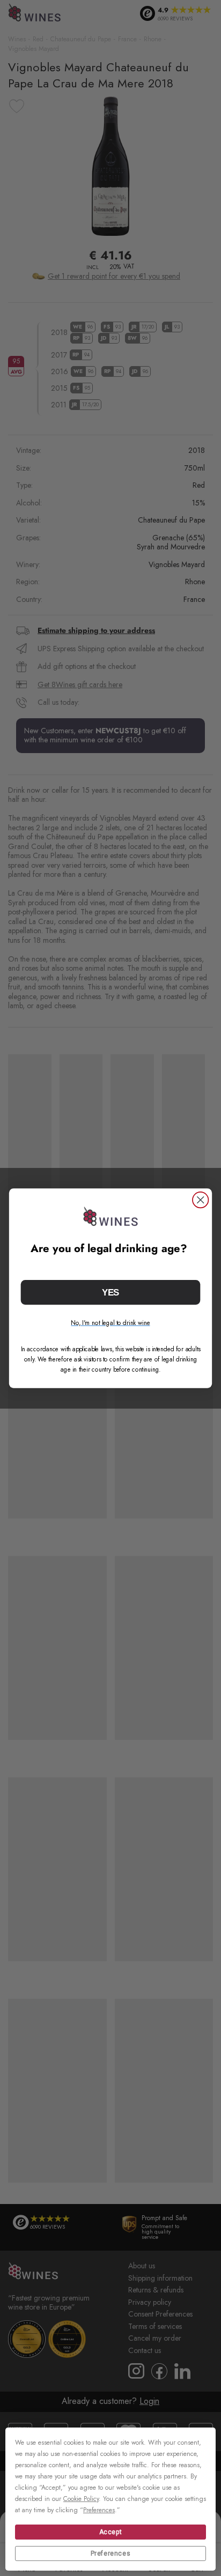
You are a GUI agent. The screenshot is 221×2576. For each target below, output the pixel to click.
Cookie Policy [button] (81, 2499)
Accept (111, 2532)
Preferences (111, 2553)
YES (111, 1292)
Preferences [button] (99, 2510)
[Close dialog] (200, 1200)
